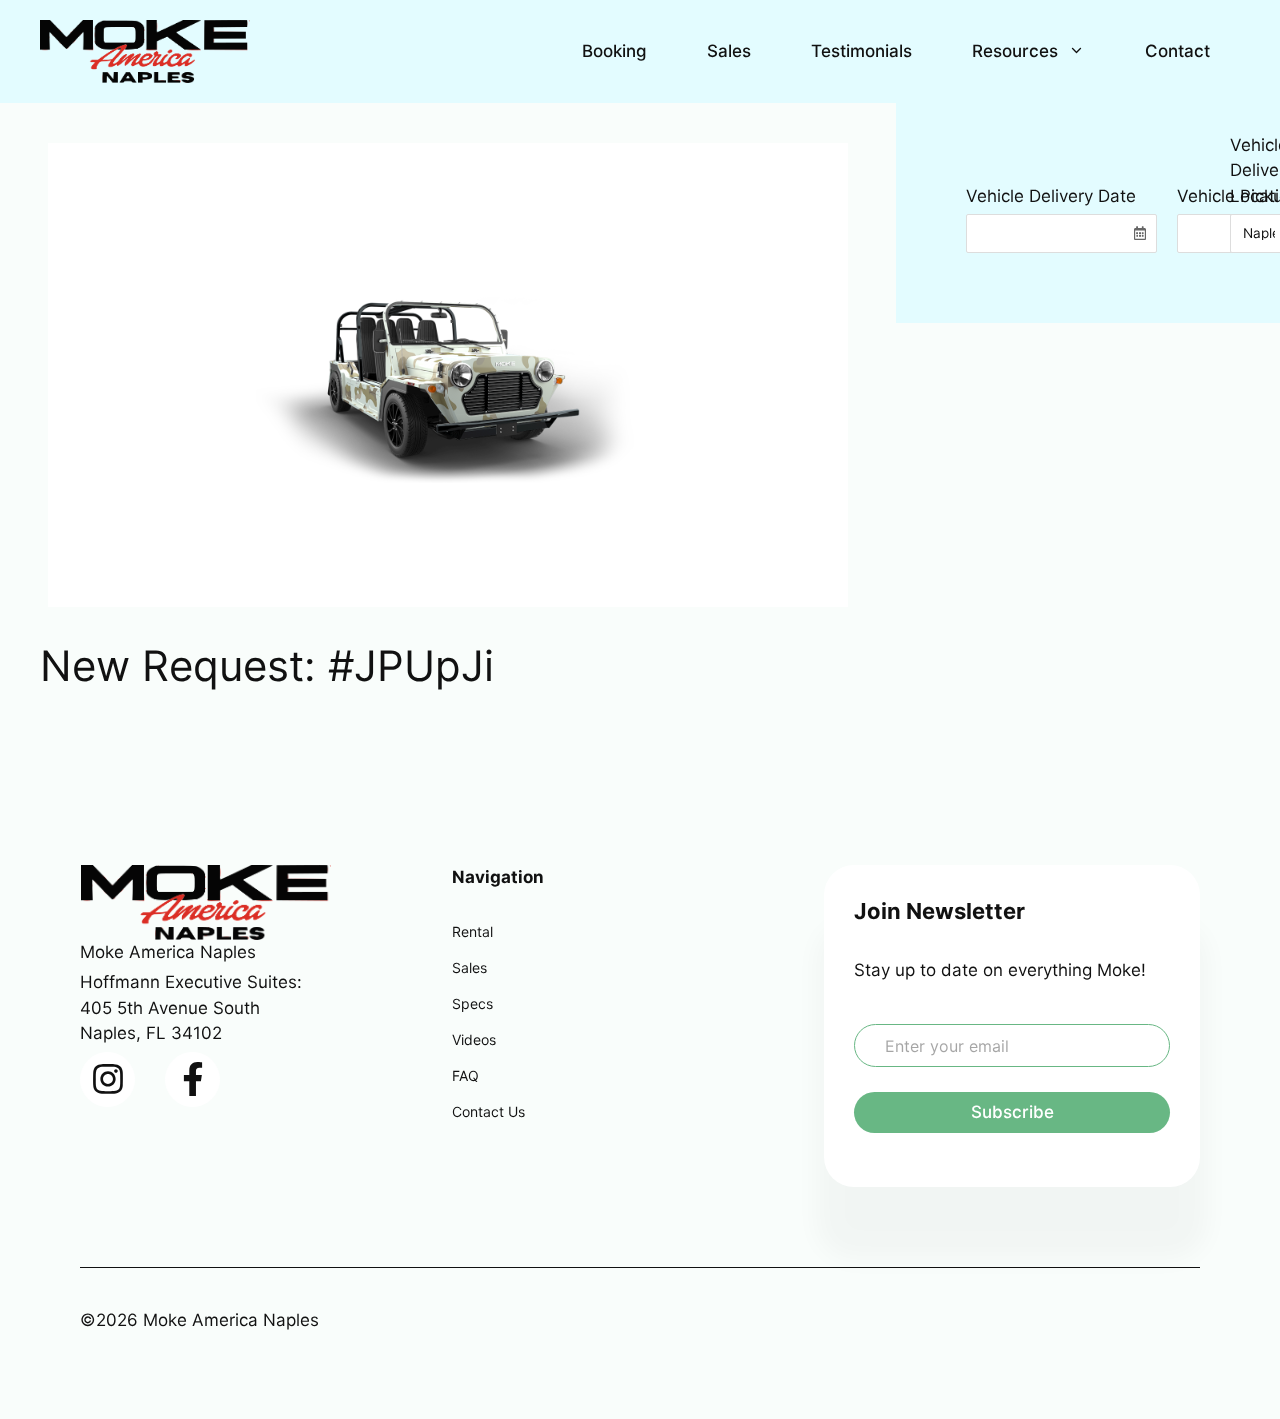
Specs (472, 1003)
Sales (729, 51)
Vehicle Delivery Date (1051, 196)
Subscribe (1012, 1112)
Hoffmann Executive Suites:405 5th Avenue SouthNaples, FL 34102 (191, 1007)
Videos (474, 1039)
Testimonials (861, 51)
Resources (1015, 51)
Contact (1177, 51)
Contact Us (488, 1111)
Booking (614, 51)
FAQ (465, 1075)
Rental (472, 931)
